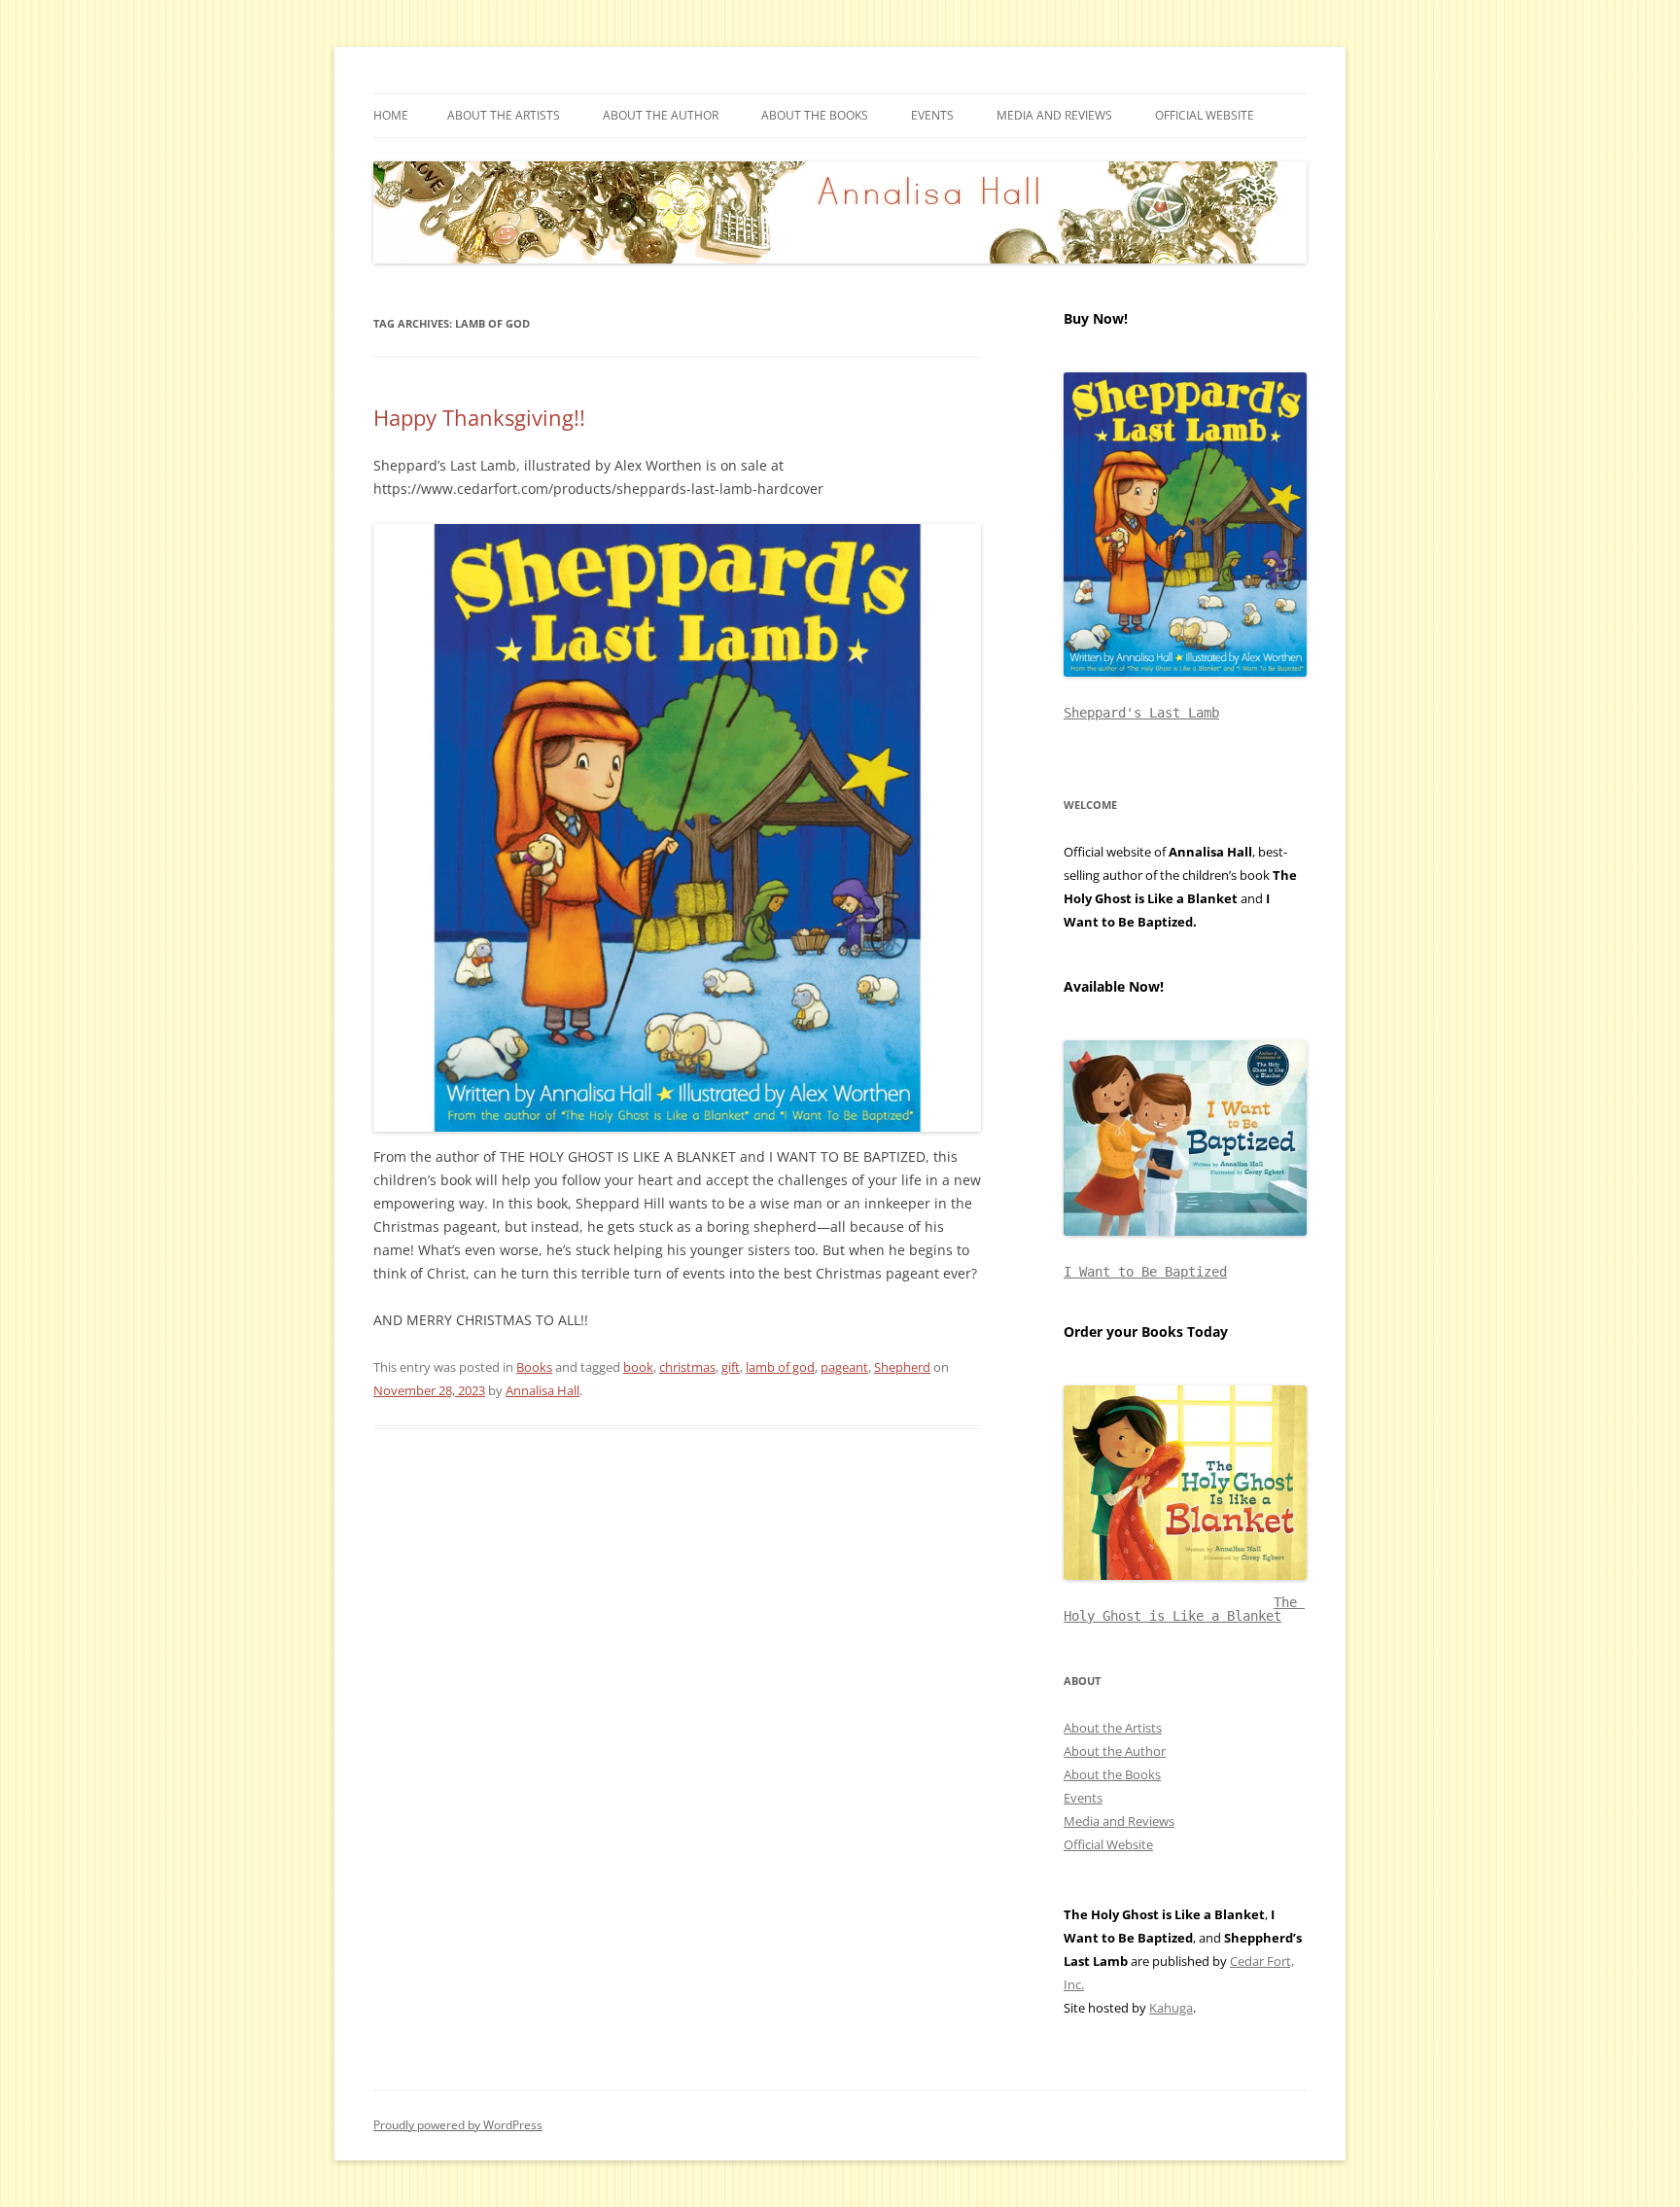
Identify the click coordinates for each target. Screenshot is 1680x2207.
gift (731, 1367)
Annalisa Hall (542, 1390)
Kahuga (1171, 2008)
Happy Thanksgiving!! (479, 417)
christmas (687, 1367)
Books (534, 1367)
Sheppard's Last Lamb (1141, 713)
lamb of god (780, 1367)
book (638, 1367)
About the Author (661, 115)
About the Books (815, 115)
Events (932, 115)
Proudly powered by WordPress (458, 2125)
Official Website (1205, 115)
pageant (844, 1367)
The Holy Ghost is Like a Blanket (1184, 1609)
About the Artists (504, 115)
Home (391, 115)
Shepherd (902, 1367)
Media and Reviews (1054, 115)
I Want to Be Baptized (1145, 1272)
